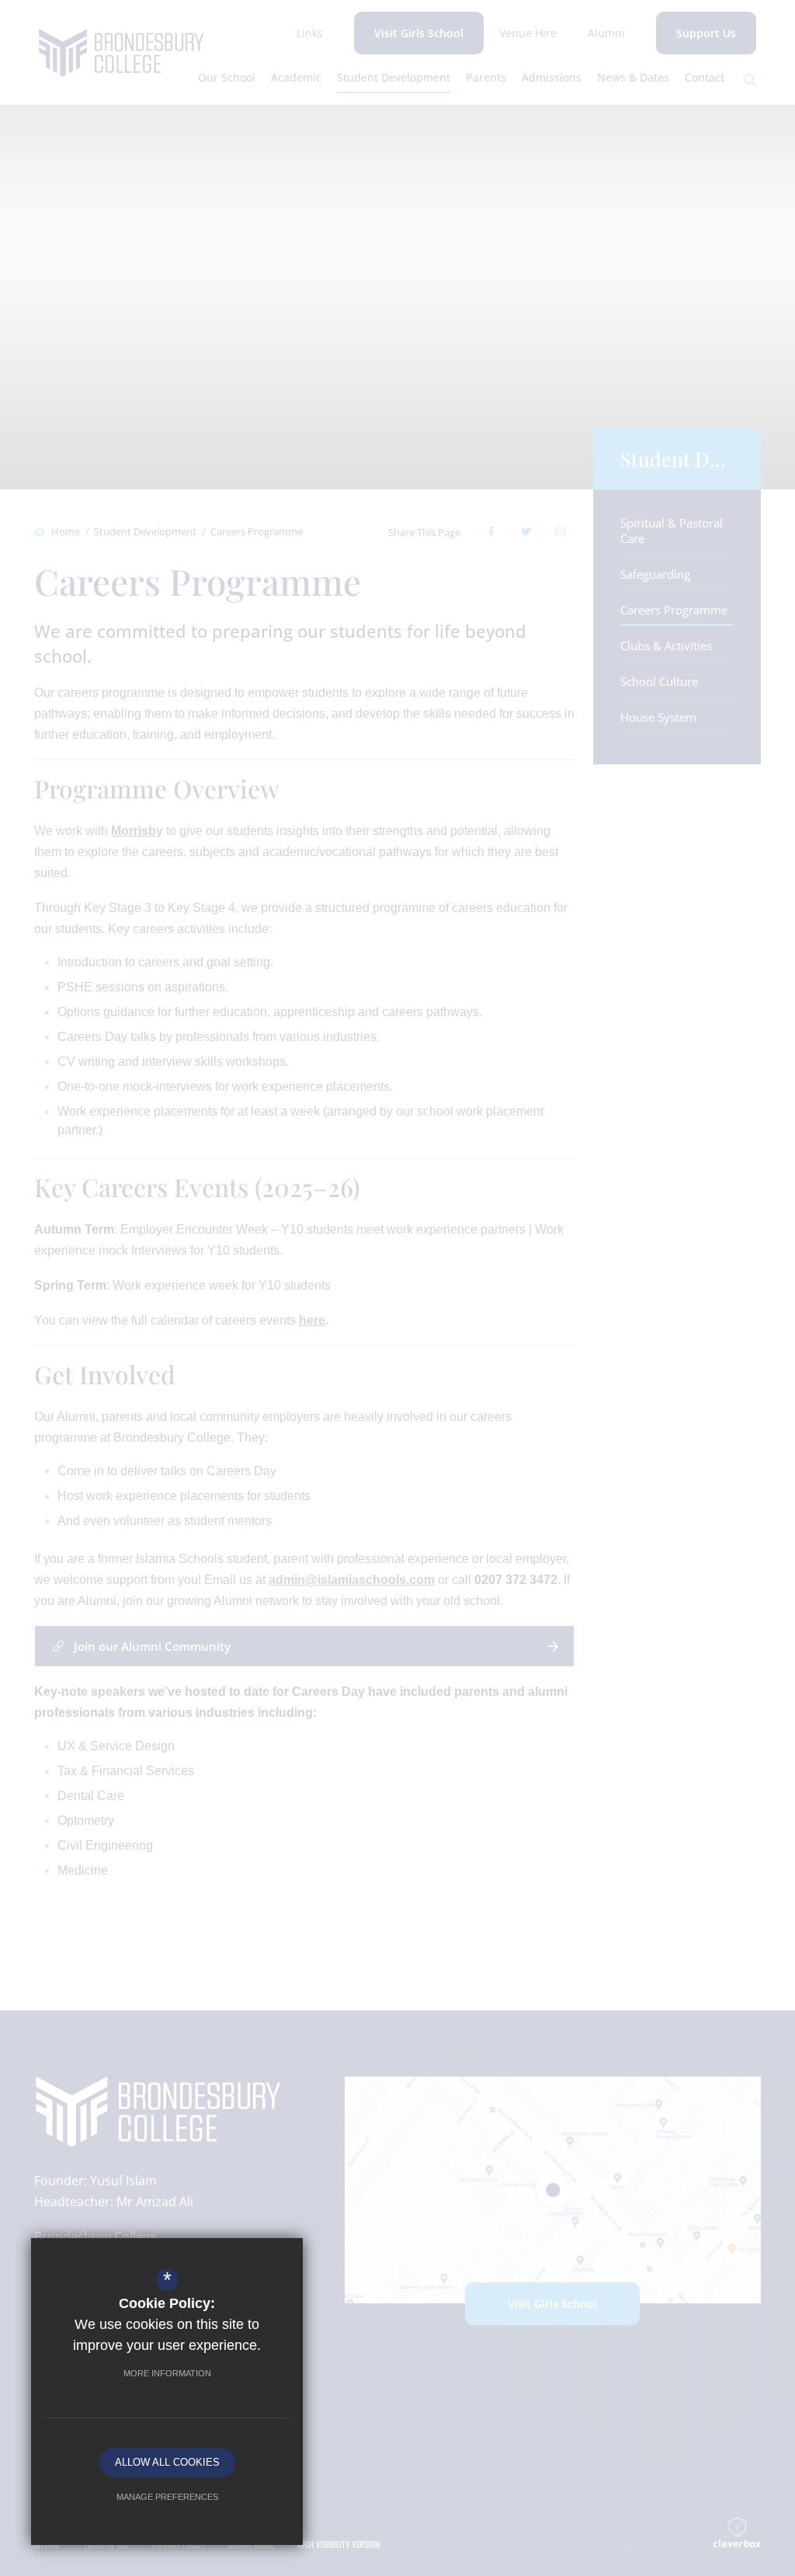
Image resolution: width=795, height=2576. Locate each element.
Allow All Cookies (167, 2462)
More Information (167, 2373)
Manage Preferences (167, 2497)
